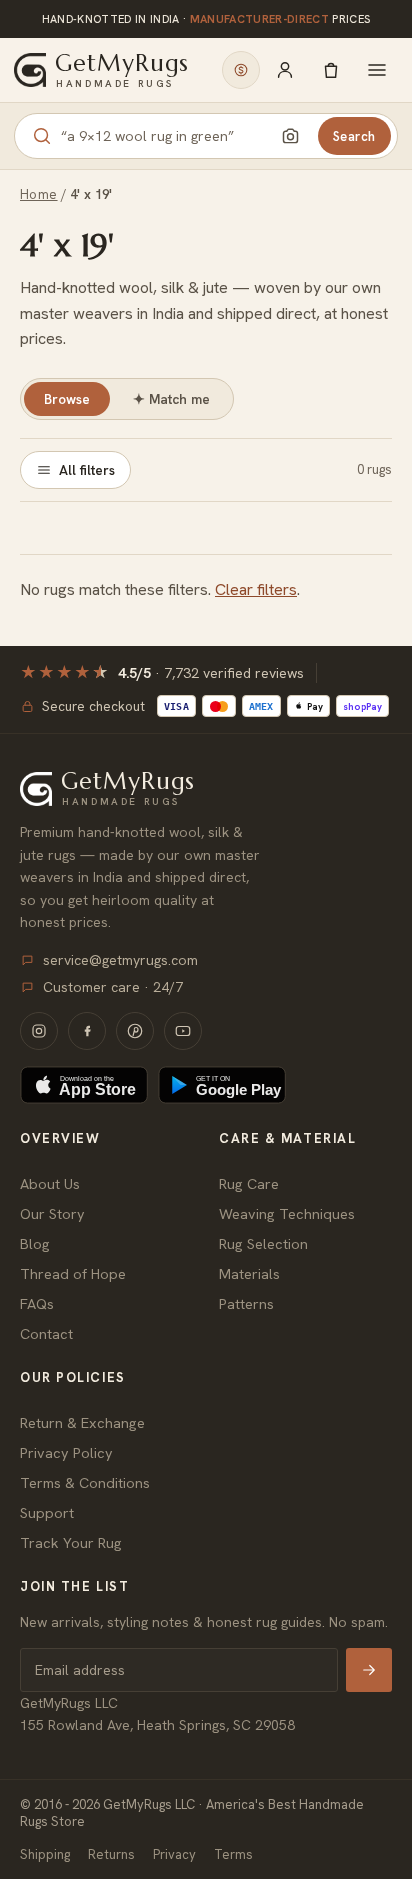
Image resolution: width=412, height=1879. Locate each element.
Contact (46, 1333)
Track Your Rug (71, 1542)
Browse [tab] (67, 399)
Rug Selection (263, 1243)
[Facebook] (87, 1031)
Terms (233, 1854)
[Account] (285, 70)
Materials (249, 1273)
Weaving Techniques (287, 1213)
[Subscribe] (369, 1670)
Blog (35, 1243)
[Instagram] (39, 1031)
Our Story (52, 1213)
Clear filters (256, 589)
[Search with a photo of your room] (291, 136)
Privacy (174, 1854)
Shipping (45, 1854)
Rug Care (249, 1183)
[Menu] (377, 70)
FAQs (37, 1303)
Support (47, 1512)
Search (354, 136)
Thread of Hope (73, 1273)
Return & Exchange (82, 1422)
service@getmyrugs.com (120, 960)
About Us (50, 1183)
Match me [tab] (171, 399)
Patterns (246, 1303)
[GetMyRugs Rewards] (241, 70)
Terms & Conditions (85, 1482)
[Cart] (331, 70)
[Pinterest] (135, 1031)
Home (39, 194)
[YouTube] (183, 1031)
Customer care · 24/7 (113, 987)
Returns (111, 1854)
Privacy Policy (66, 1452)
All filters (87, 470)
